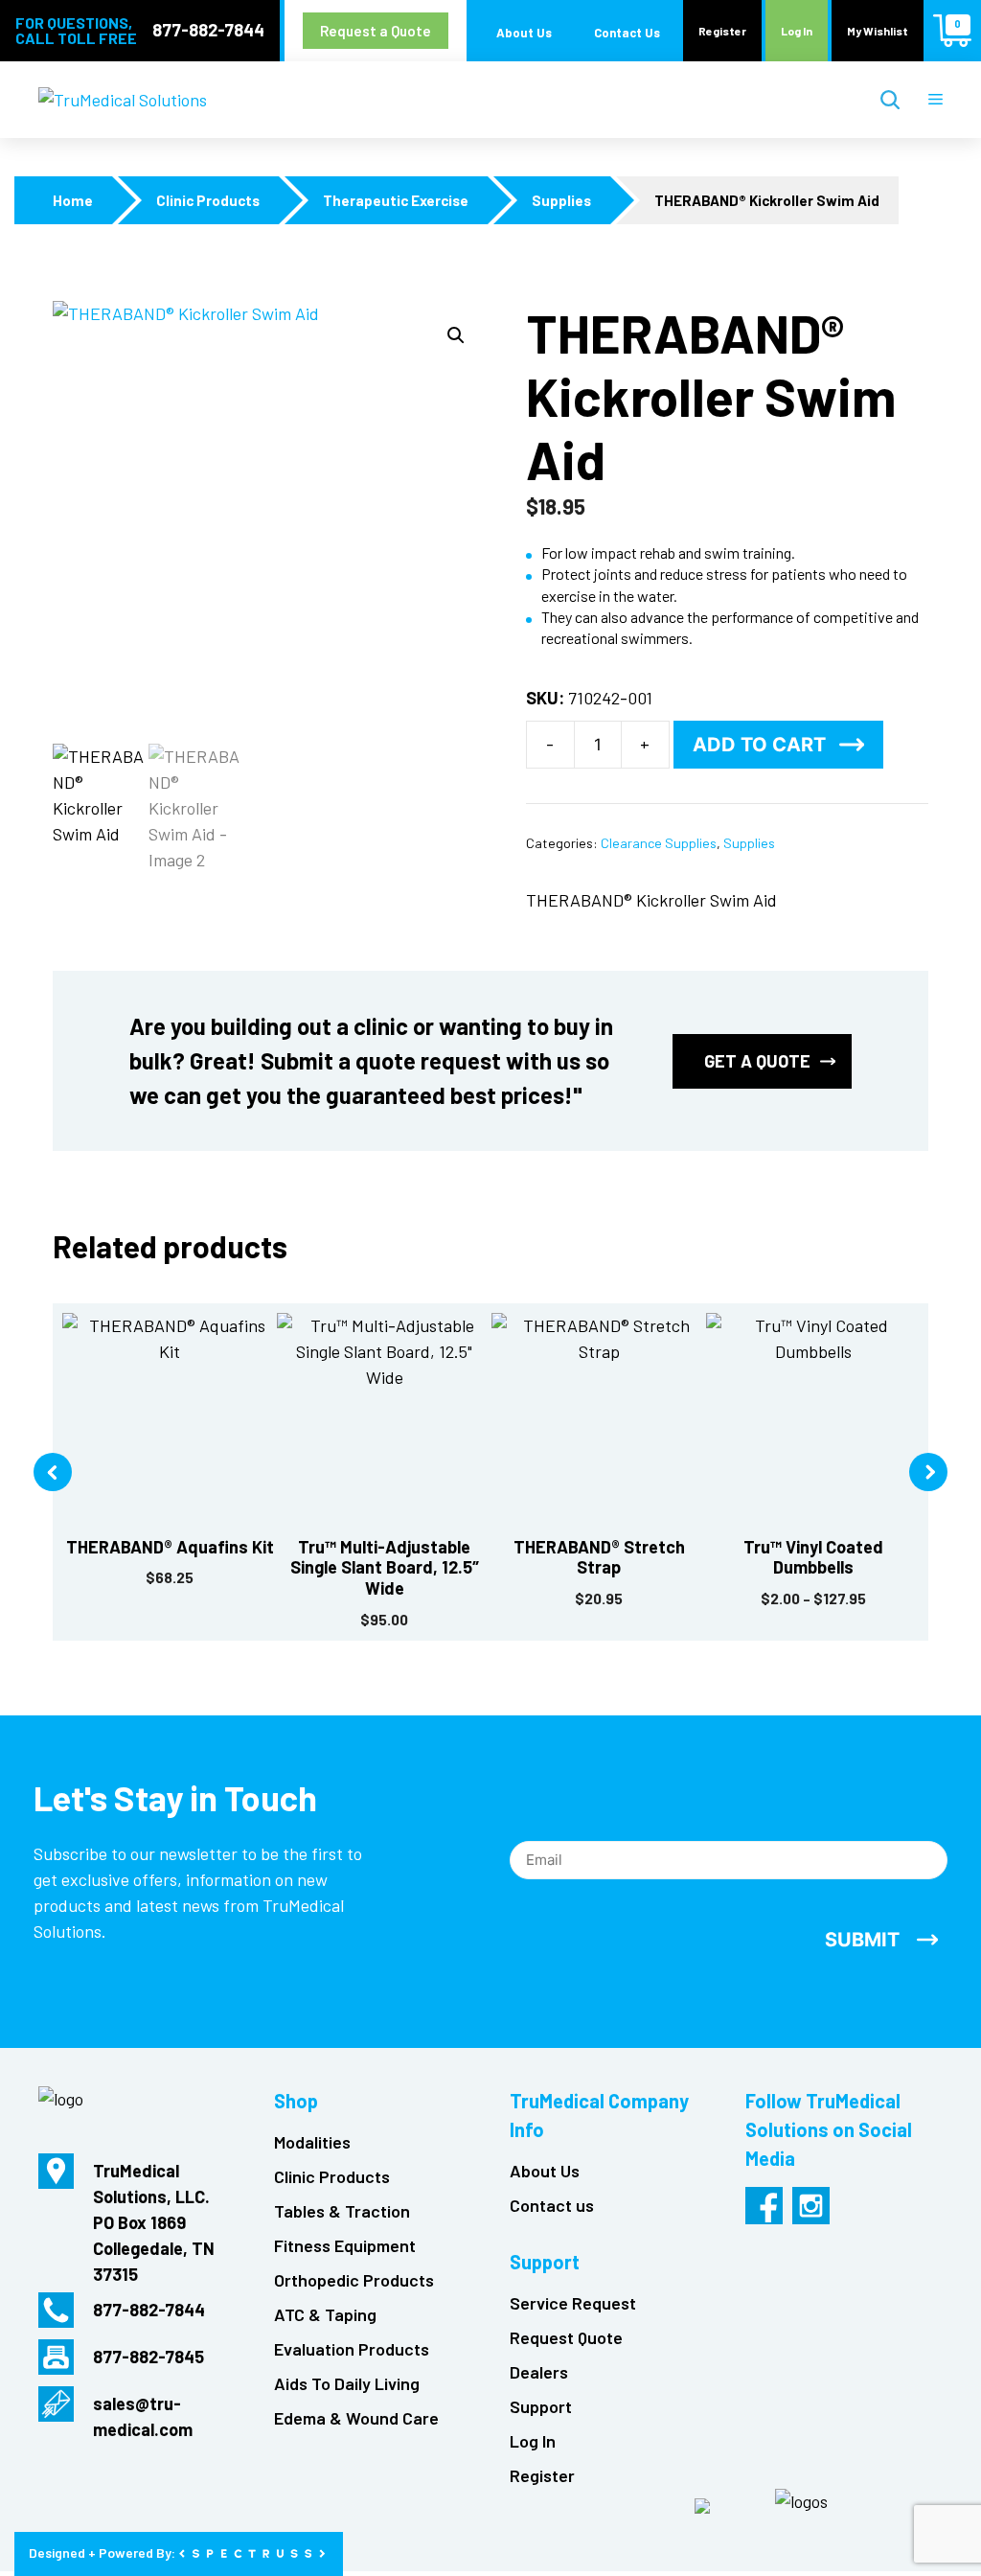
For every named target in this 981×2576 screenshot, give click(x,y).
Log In (797, 31)
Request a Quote (376, 31)
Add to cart (759, 745)
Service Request (573, 2303)
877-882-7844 (208, 30)
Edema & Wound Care (356, 2418)
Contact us (552, 2205)
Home (73, 201)
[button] (456, 335)
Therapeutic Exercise (396, 201)
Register (722, 31)
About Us (524, 33)
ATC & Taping (325, 2314)
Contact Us (627, 33)
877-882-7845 (148, 2357)
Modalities (312, 2142)
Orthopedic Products (354, 2280)
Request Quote (566, 2337)
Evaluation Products (352, 2349)
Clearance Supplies (659, 843)
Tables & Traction (342, 2211)
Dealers (539, 2372)
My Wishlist (878, 31)
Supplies (561, 201)
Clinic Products (208, 201)
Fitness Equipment (345, 2245)
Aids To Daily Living (347, 2383)
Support (541, 2406)
